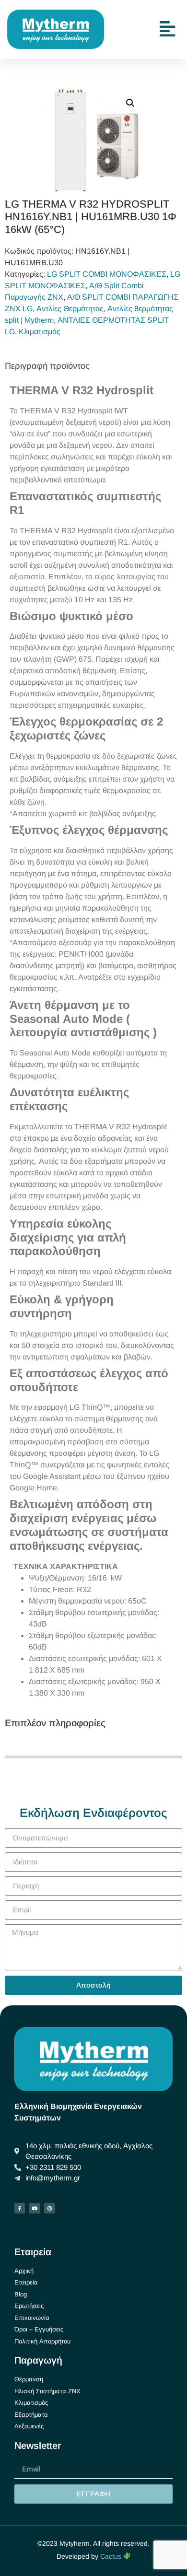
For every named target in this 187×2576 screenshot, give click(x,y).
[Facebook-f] (20, 2208)
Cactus (112, 2556)
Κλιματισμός (40, 332)
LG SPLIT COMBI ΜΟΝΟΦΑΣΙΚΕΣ (107, 274)
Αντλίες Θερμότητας (70, 309)
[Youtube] (35, 2208)
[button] (130, 103)
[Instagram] (49, 2208)
